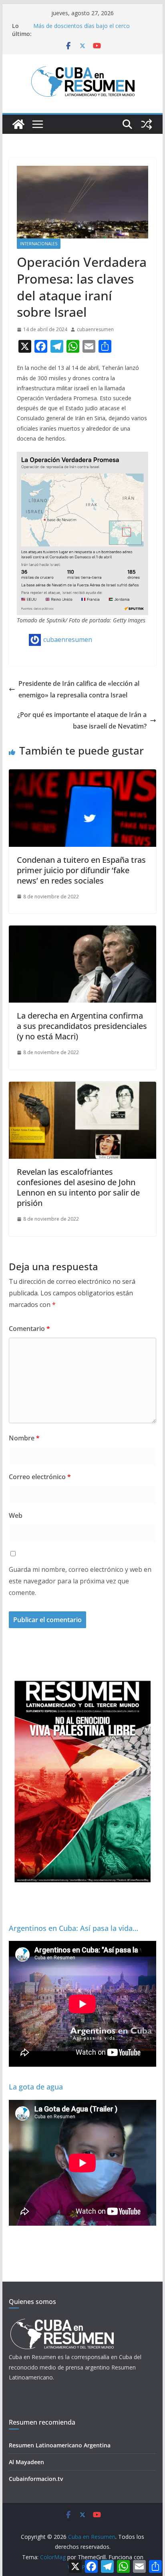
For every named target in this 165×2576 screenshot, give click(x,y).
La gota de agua (36, 2087)
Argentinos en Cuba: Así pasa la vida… (73, 1928)
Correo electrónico (40, 1477)
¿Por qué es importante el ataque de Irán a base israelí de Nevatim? (82, 720)
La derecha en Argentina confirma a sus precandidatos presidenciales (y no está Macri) (82, 1026)
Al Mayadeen (26, 2462)
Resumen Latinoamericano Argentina (60, 2445)
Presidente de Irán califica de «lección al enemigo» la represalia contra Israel (79, 689)
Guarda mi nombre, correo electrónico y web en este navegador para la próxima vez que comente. (80, 1581)
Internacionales (39, 244)
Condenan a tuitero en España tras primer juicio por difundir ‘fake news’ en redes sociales (81, 870)
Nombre (24, 1438)
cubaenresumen (95, 329)
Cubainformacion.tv (36, 2479)
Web (16, 1515)
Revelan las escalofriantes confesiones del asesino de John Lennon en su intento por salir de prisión (78, 1187)
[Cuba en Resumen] (18, 124)
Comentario (29, 1329)
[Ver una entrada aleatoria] (147, 124)
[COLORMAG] (62, 2321)
